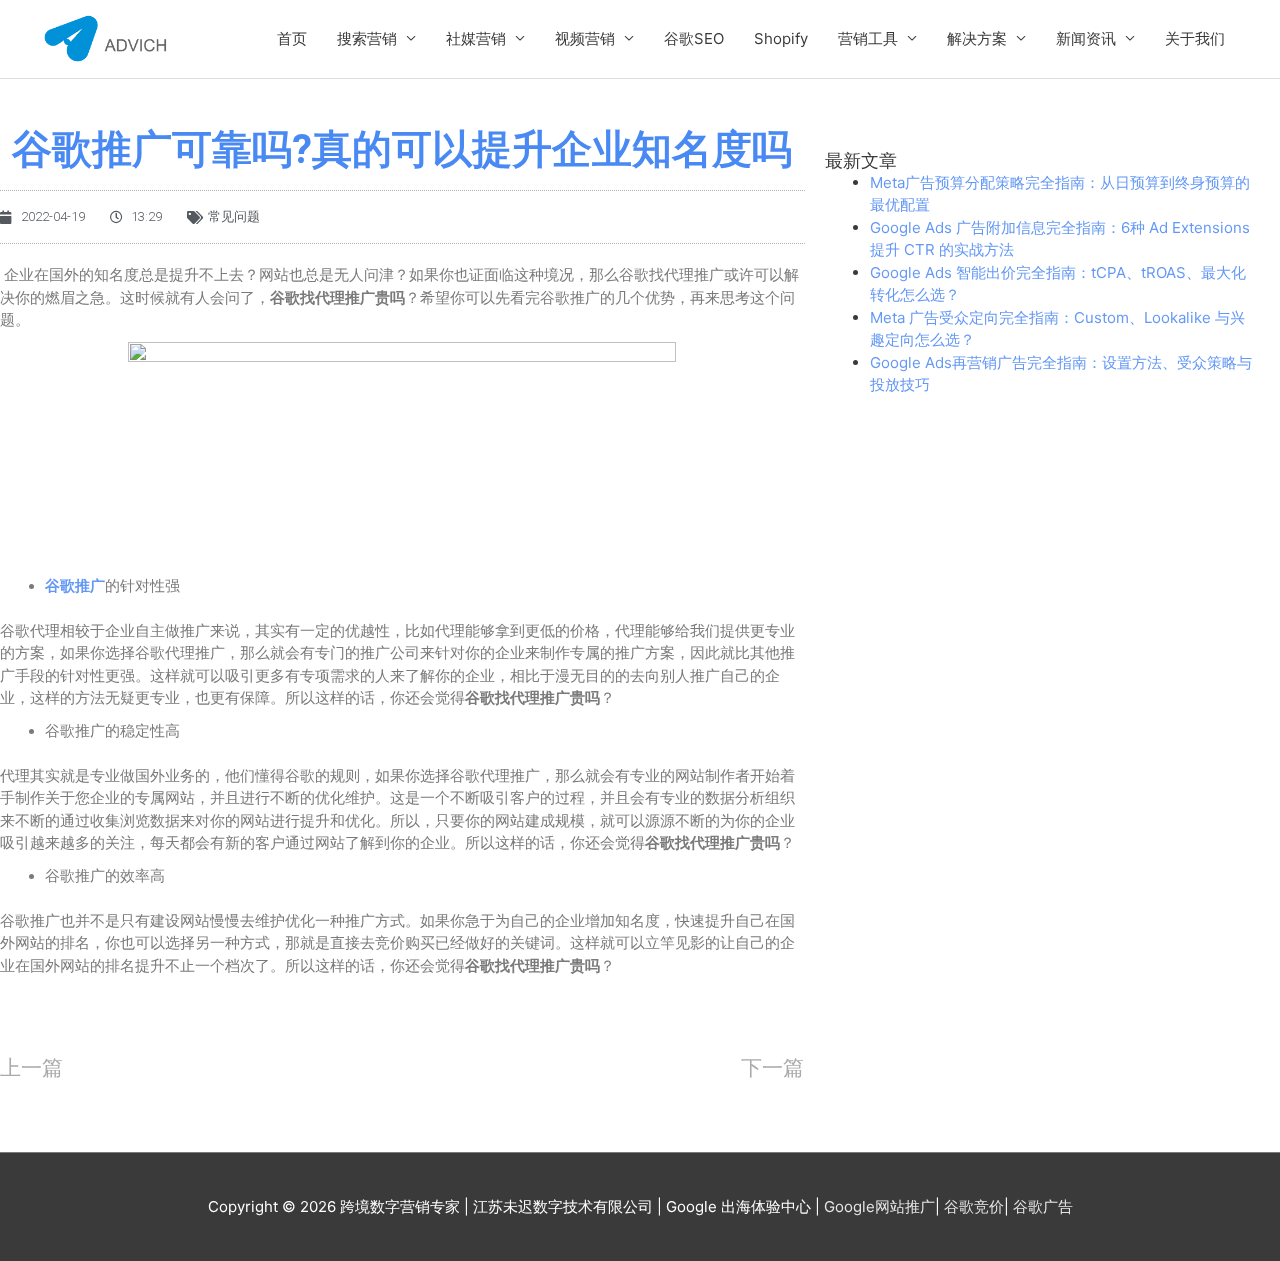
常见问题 (234, 216)
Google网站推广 (879, 1206)
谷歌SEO (694, 38)
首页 (292, 38)
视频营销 (585, 38)
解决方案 (977, 38)
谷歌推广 (75, 586)
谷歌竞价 (974, 1206)
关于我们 (1195, 38)
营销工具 (868, 38)
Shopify (781, 38)
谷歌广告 (1043, 1206)
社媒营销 (476, 38)
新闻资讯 (1086, 38)
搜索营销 (367, 38)
